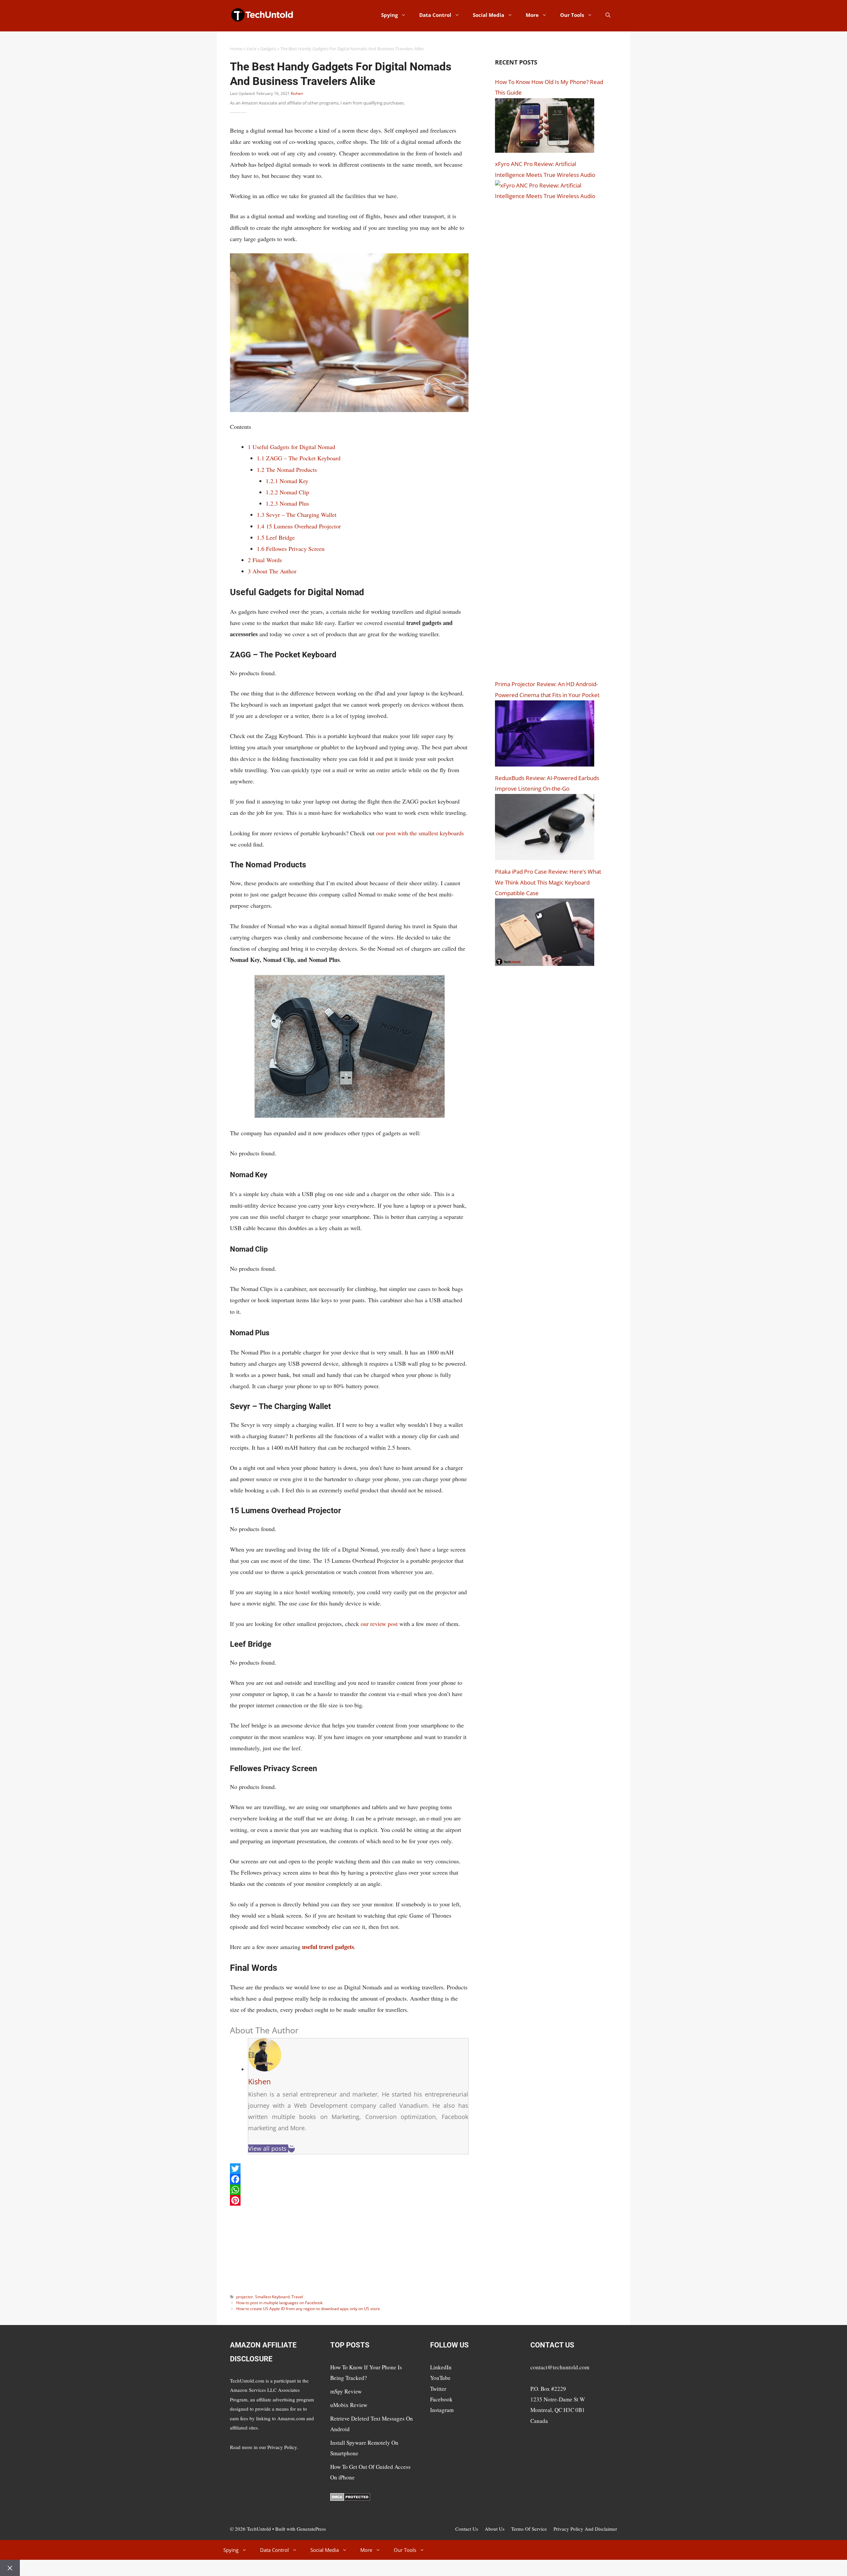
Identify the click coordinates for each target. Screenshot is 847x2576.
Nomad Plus (287, 503)
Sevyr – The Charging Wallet (297, 515)
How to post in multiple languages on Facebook (279, 2303)
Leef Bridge (276, 537)
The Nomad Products (287, 470)
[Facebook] (349, 2179)
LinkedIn (441, 2367)
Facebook (441, 2399)
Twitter (438, 2389)
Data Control (435, 15)
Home (236, 49)
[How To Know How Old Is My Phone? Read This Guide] (545, 151)
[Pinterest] (349, 2200)
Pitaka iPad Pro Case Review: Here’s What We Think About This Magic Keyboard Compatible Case (548, 882)
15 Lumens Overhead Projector (299, 526)
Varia (251, 49)
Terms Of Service (529, 2529)
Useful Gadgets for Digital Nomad (291, 447)
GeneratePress (311, 2529)
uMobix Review (349, 2405)
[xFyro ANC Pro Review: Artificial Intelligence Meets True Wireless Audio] (550, 196)
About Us (495, 2529)
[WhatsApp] (349, 2190)
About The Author (272, 571)
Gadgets (268, 49)
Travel (297, 2297)
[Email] (291, 2148)
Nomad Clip (287, 492)
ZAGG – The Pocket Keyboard (299, 458)
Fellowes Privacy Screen (291, 549)
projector (245, 2297)
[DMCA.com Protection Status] (350, 2499)
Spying (389, 15)
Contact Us (467, 2529)
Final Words (265, 560)
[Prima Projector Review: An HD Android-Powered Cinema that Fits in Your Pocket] (545, 764)
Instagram (442, 2410)
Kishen (297, 93)
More (532, 15)
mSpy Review (346, 2391)
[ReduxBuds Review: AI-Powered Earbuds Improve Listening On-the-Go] (545, 858)
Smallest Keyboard (272, 2297)
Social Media (489, 15)
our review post (379, 1624)
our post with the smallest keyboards (420, 833)
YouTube (440, 2378)
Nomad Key (287, 481)
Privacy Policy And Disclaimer (585, 2529)
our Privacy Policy (278, 2447)
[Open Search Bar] (608, 15)
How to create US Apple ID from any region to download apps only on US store (308, 2309)
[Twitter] (349, 2169)
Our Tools (572, 15)
